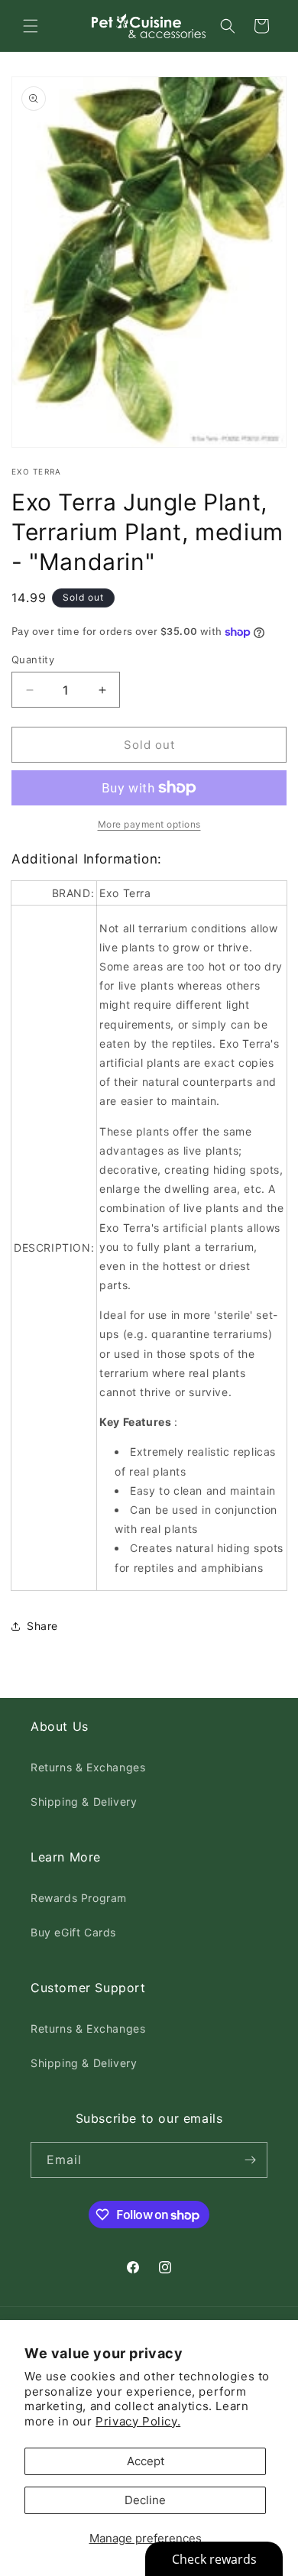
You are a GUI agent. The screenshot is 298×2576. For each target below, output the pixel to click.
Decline (145, 2500)
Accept (146, 2461)
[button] (31, 26)
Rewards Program (79, 1898)
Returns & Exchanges (88, 1767)
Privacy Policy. (138, 2421)
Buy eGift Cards (73, 1932)
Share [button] (42, 1626)
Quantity (33, 659)
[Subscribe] (250, 2160)
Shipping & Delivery (84, 1802)
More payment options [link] (149, 824)
